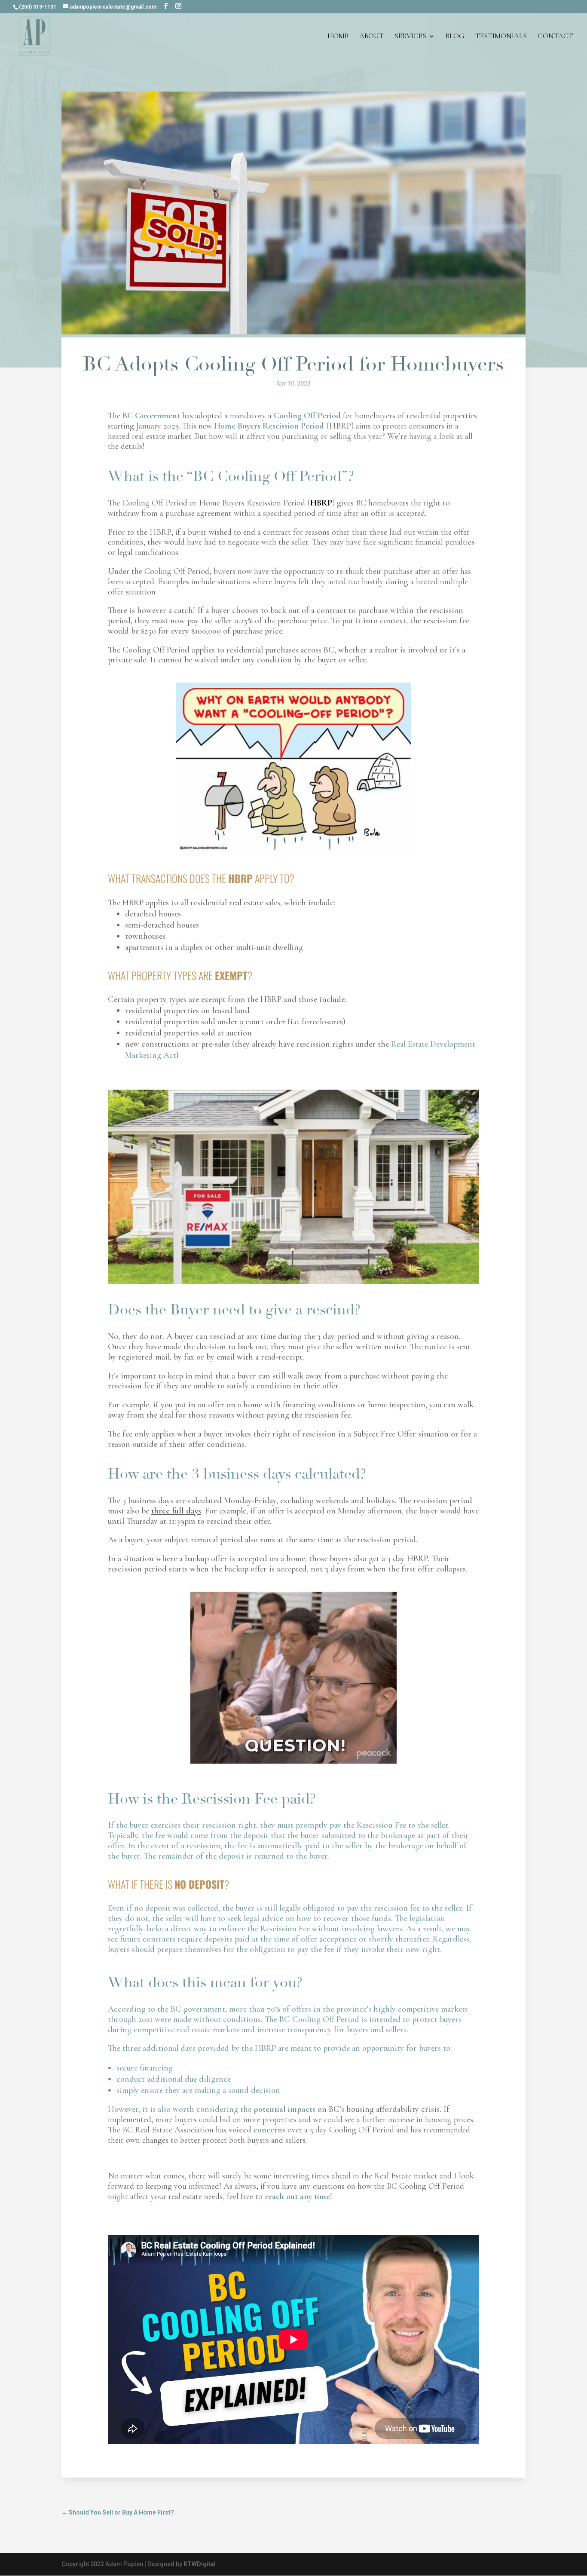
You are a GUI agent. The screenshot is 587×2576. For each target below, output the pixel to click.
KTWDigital (200, 2564)
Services (410, 37)
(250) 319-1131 (38, 7)
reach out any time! (297, 2196)
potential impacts (283, 2109)
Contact (555, 37)
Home (338, 37)
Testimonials (501, 37)
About (371, 37)
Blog (455, 37)
